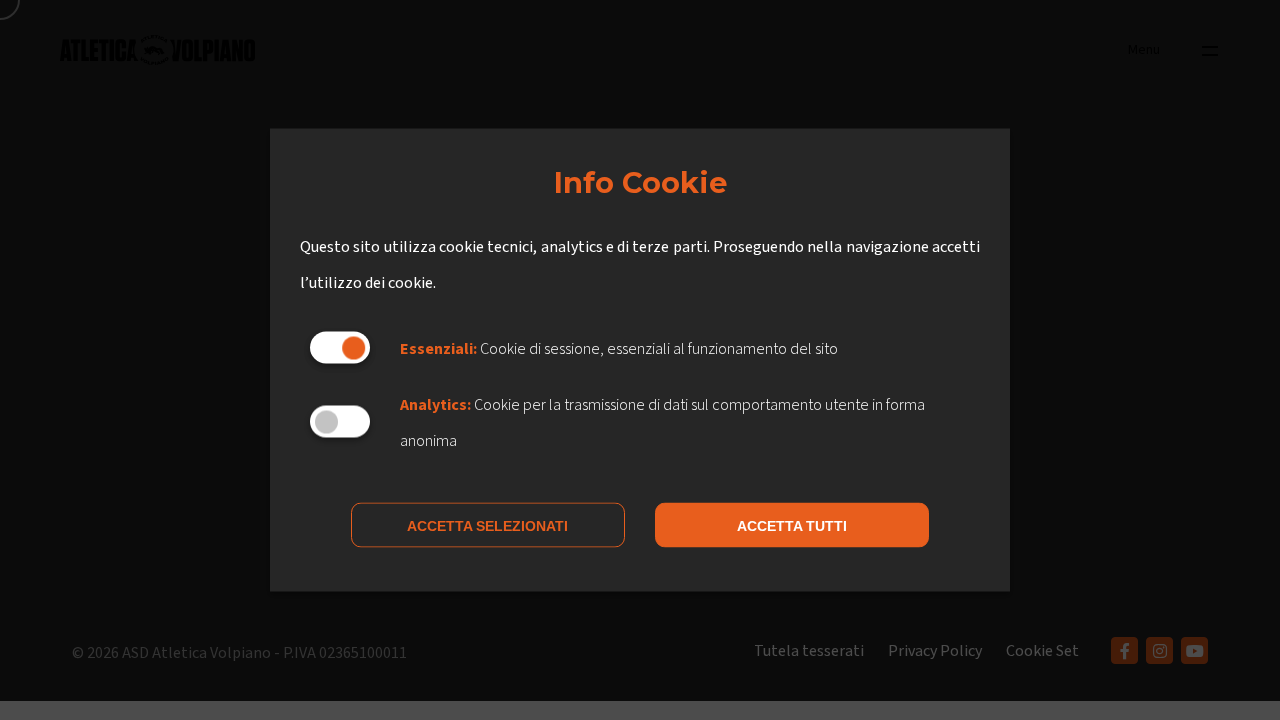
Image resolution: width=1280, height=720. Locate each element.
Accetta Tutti (792, 526)
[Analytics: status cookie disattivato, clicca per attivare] (340, 421)
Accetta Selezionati (487, 526)
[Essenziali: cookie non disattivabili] (340, 347)
